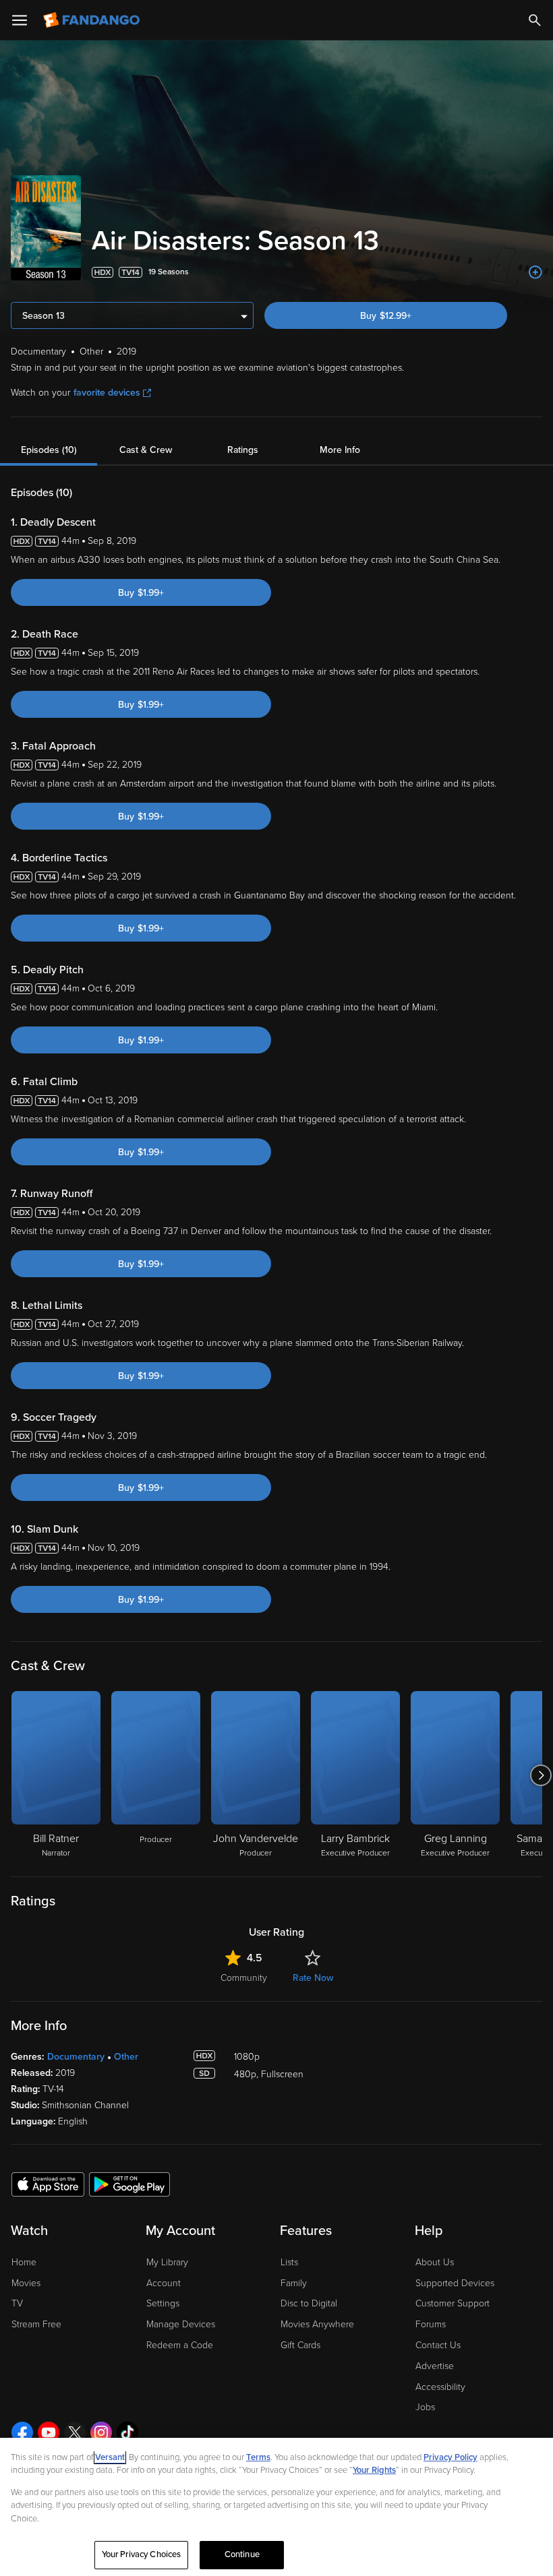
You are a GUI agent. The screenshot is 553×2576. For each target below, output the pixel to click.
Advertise (435, 2366)
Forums (431, 2324)
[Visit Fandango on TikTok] (127, 2432)
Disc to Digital (309, 2303)
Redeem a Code (180, 2345)
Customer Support (453, 2303)
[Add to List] (535, 272)
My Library (167, 2262)
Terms (258, 2457)
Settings (163, 2303)
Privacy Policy (450, 2457)
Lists (289, 2262)
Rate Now (313, 1978)
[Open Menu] (20, 20)
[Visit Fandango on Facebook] (22, 2432)
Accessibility (440, 2387)
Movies (26, 2283)
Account (164, 2283)
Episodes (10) (49, 450)
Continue (242, 2554)
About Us (435, 2262)
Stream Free (36, 2324)
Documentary (76, 2057)
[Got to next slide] (541, 1775)
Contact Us (438, 2345)
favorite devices (107, 393)
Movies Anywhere (317, 2324)
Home (24, 2262)
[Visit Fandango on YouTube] (49, 2432)
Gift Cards (300, 2345)
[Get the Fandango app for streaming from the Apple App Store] (48, 2184)
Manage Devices (181, 2324)
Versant (110, 2457)
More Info (340, 450)
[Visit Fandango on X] (75, 2432)
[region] (276, 2507)
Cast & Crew (146, 450)
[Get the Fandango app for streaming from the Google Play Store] (129, 2184)
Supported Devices (455, 2283)
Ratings (243, 450)
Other (126, 2057)
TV (17, 2303)
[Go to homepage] (93, 20)
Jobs (425, 2407)
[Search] (535, 20)
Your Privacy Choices (142, 2554)
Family (294, 2283)
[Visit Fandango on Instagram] (101, 2432)
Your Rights (374, 2470)
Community (244, 1978)
